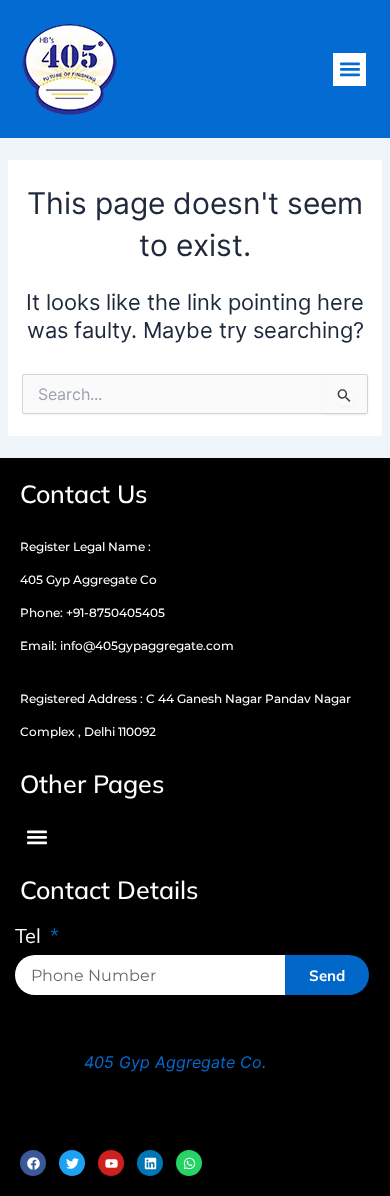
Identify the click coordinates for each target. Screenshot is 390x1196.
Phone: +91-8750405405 (92, 612)
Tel (30, 937)
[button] (349, 69)
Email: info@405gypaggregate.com (127, 645)
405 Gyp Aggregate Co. (175, 1062)
